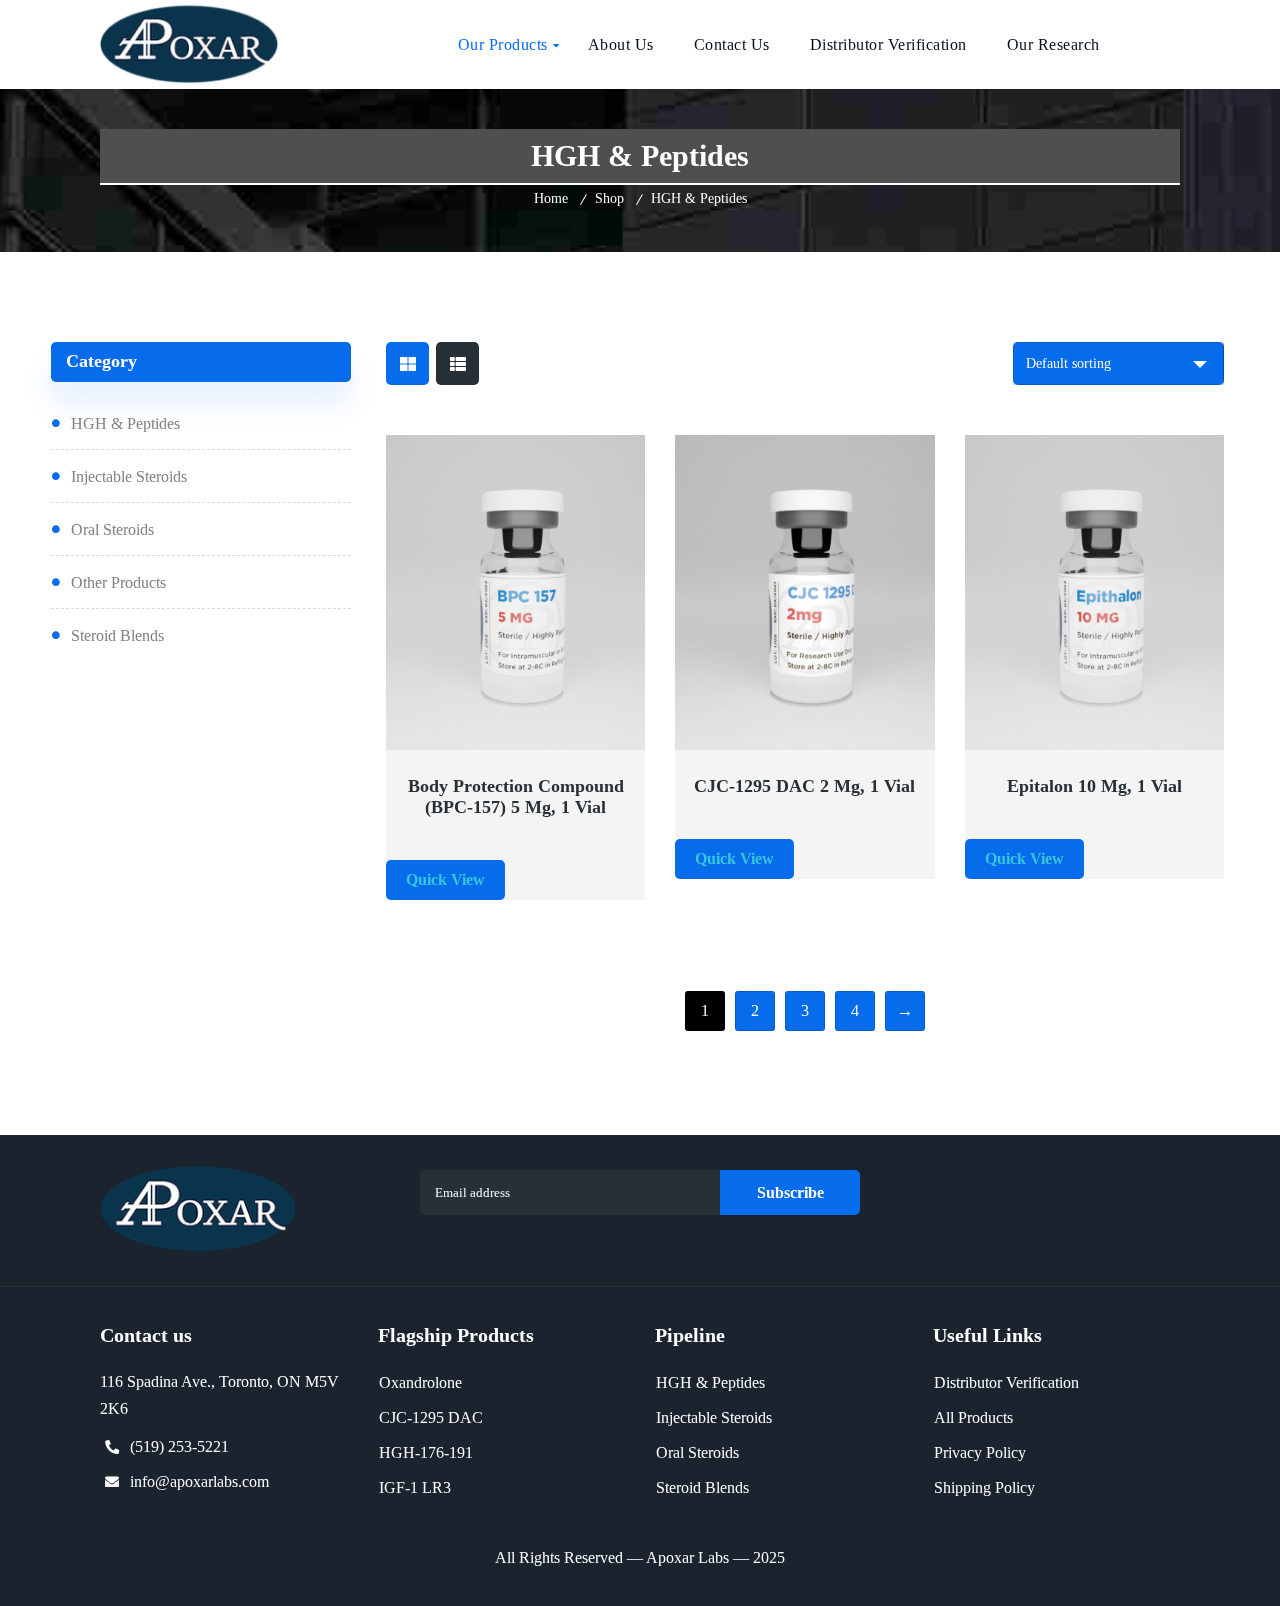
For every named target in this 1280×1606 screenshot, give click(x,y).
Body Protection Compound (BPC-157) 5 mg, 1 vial (516, 796)
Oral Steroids (112, 529)
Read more (580, 738)
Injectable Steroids (129, 476)
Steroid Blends (117, 635)
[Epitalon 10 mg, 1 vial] (1095, 593)
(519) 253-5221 (179, 1446)
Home (551, 198)
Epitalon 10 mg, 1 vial (1094, 786)
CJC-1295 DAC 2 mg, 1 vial (804, 786)
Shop (609, 198)
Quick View (450, 738)
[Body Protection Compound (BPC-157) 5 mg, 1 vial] (516, 593)
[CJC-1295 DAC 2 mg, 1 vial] (805, 593)
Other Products (118, 582)
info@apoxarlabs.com (199, 1481)
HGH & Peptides (125, 423)
